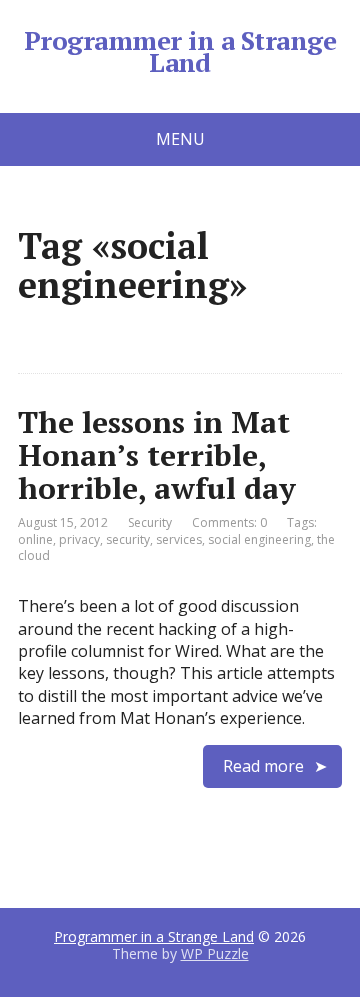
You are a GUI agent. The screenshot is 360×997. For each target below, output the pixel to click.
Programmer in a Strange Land (180, 51)
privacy (79, 539)
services (179, 539)
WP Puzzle (215, 953)
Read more (263, 766)
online (35, 539)
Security (150, 522)
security (128, 539)
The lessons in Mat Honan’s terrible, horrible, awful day (157, 455)
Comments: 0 (229, 522)
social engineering (259, 539)
